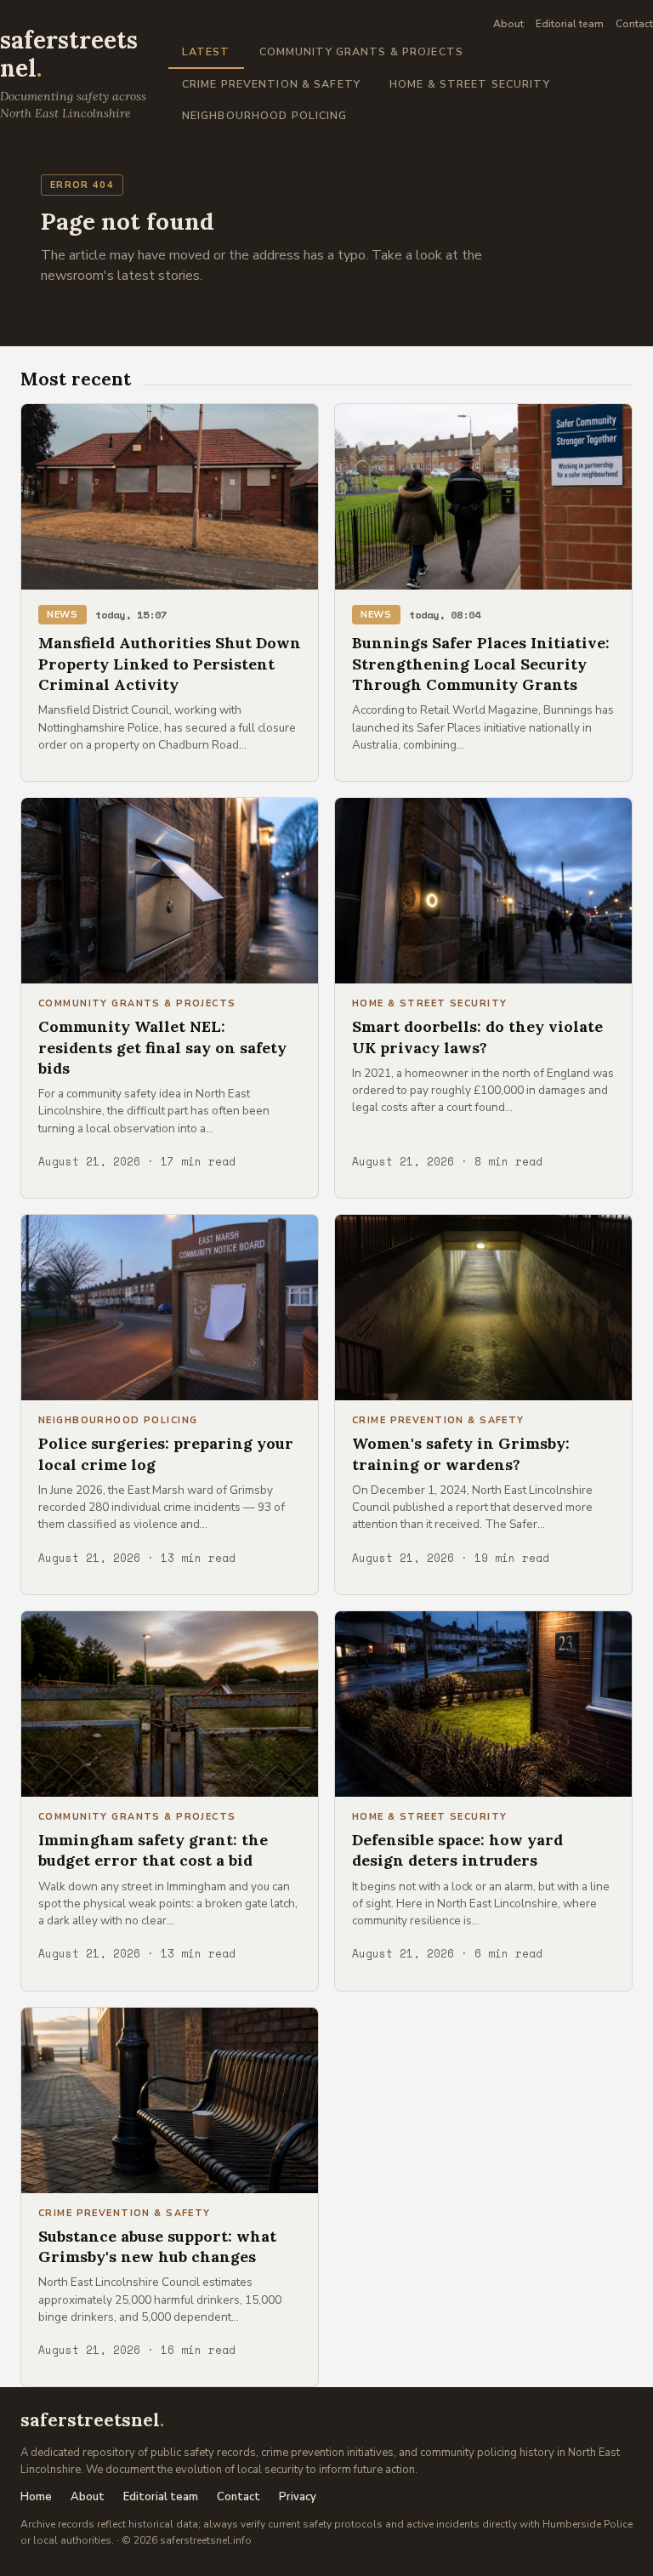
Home (36, 2497)
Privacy (298, 2497)
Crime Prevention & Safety (271, 84)
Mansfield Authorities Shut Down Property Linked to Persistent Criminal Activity (170, 664)
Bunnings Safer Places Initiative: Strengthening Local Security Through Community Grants (481, 664)
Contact (634, 24)
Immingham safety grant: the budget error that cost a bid (153, 1850)
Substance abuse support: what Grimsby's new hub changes (157, 2246)
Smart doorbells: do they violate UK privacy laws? (477, 1037)
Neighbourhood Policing (265, 115)
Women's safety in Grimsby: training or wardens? (461, 1453)
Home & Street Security (470, 84)
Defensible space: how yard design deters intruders (457, 1850)
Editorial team (570, 24)
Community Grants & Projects (361, 51)
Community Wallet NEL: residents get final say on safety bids (162, 1047)
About (508, 24)
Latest (206, 51)
